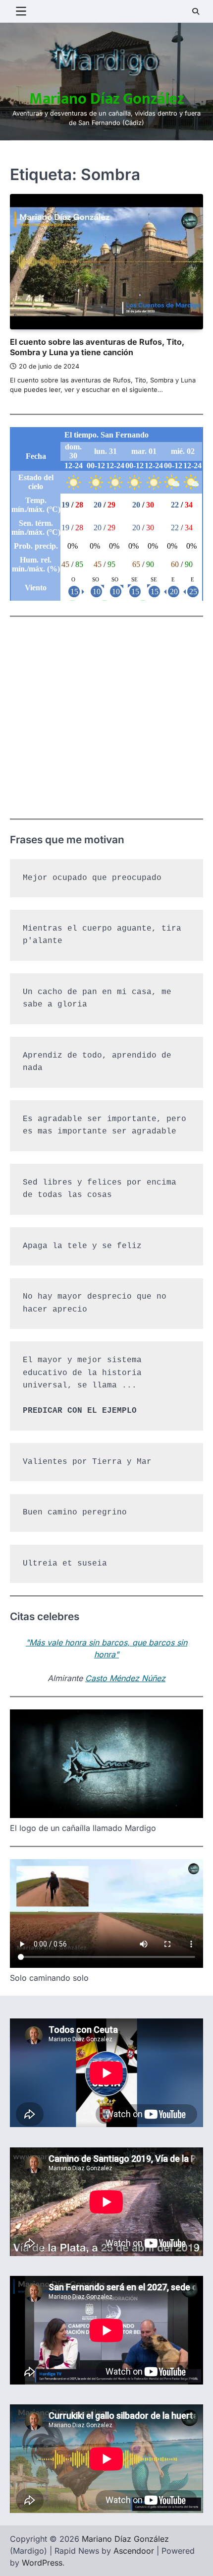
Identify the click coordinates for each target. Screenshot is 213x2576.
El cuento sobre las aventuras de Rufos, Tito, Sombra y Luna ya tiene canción (97, 347)
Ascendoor (134, 2551)
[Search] (196, 11)
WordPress (42, 2563)
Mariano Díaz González (106, 99)
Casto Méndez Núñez (125, 1678)
